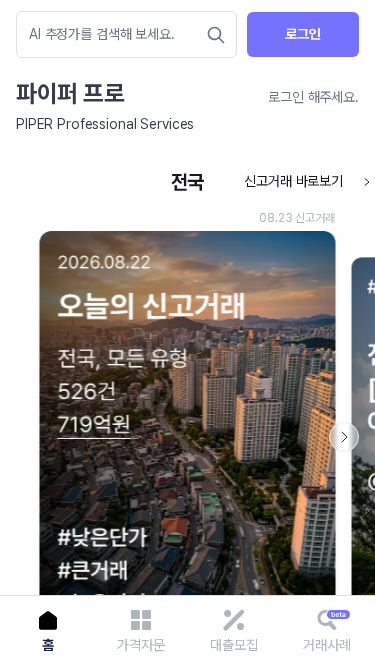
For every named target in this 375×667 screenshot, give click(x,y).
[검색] (216, 35)
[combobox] (116, 34)
